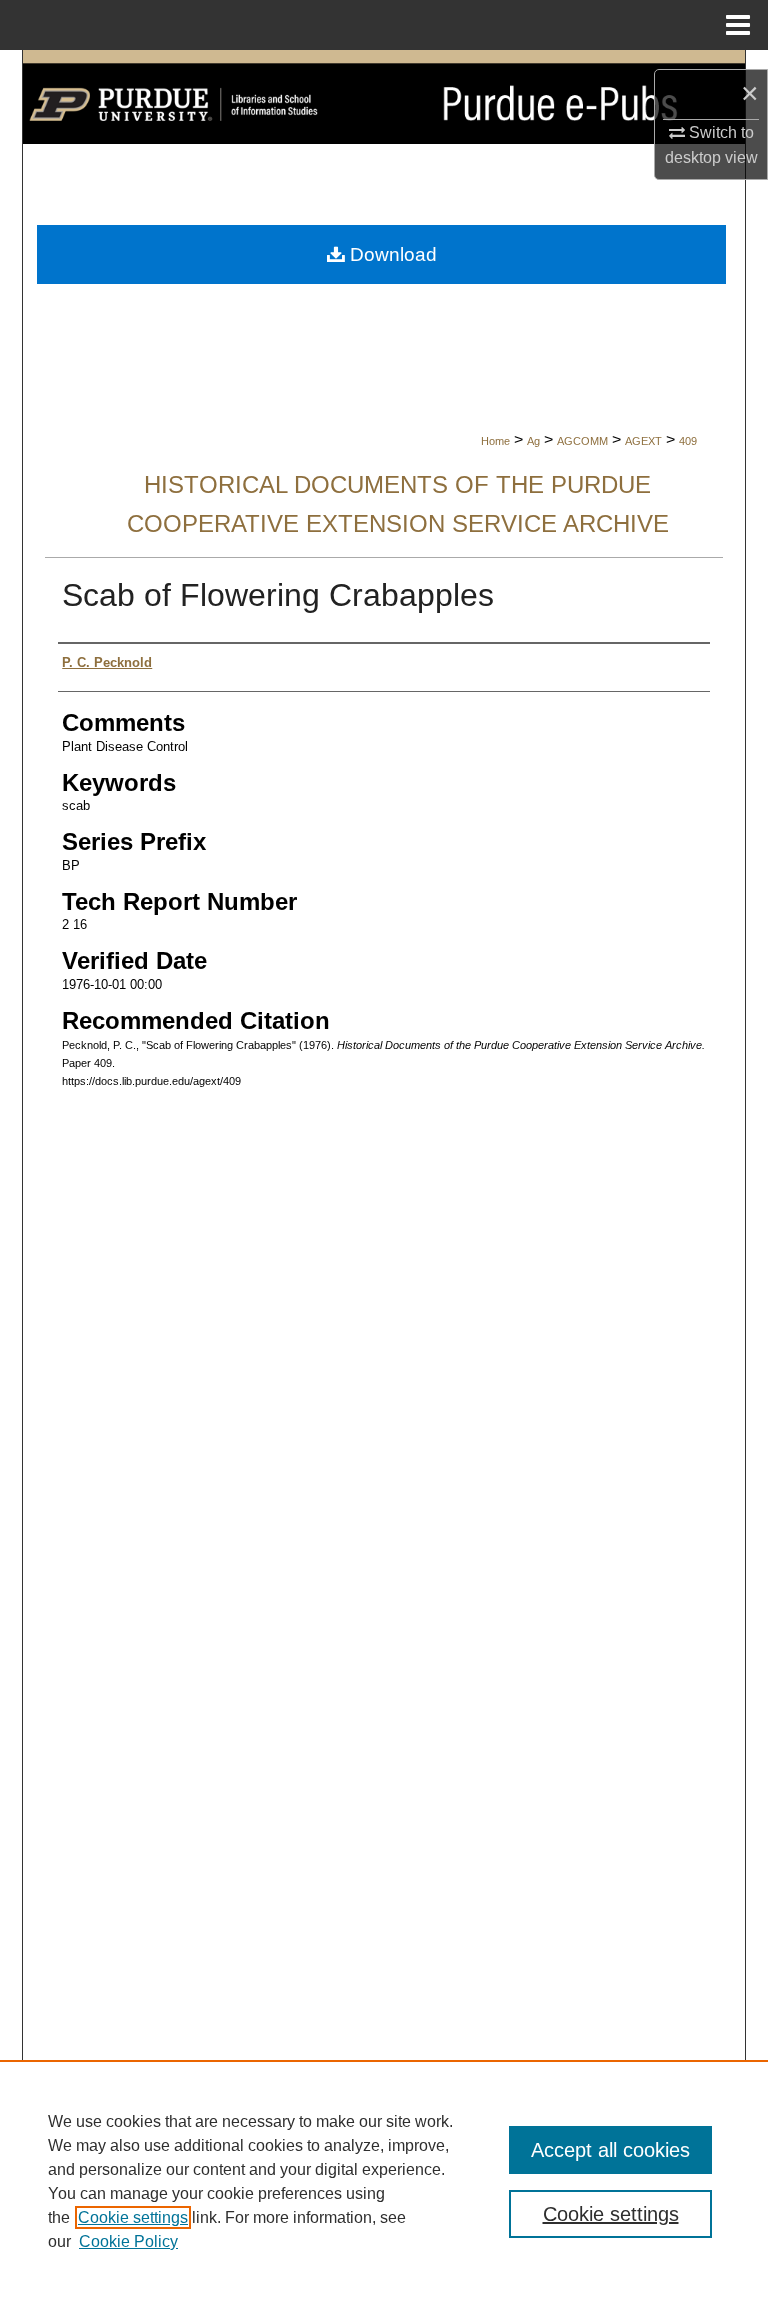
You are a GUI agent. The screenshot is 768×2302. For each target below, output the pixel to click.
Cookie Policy (128, 2241)
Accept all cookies (610, 2150)
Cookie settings (133, 2217)
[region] (384, 2181)
